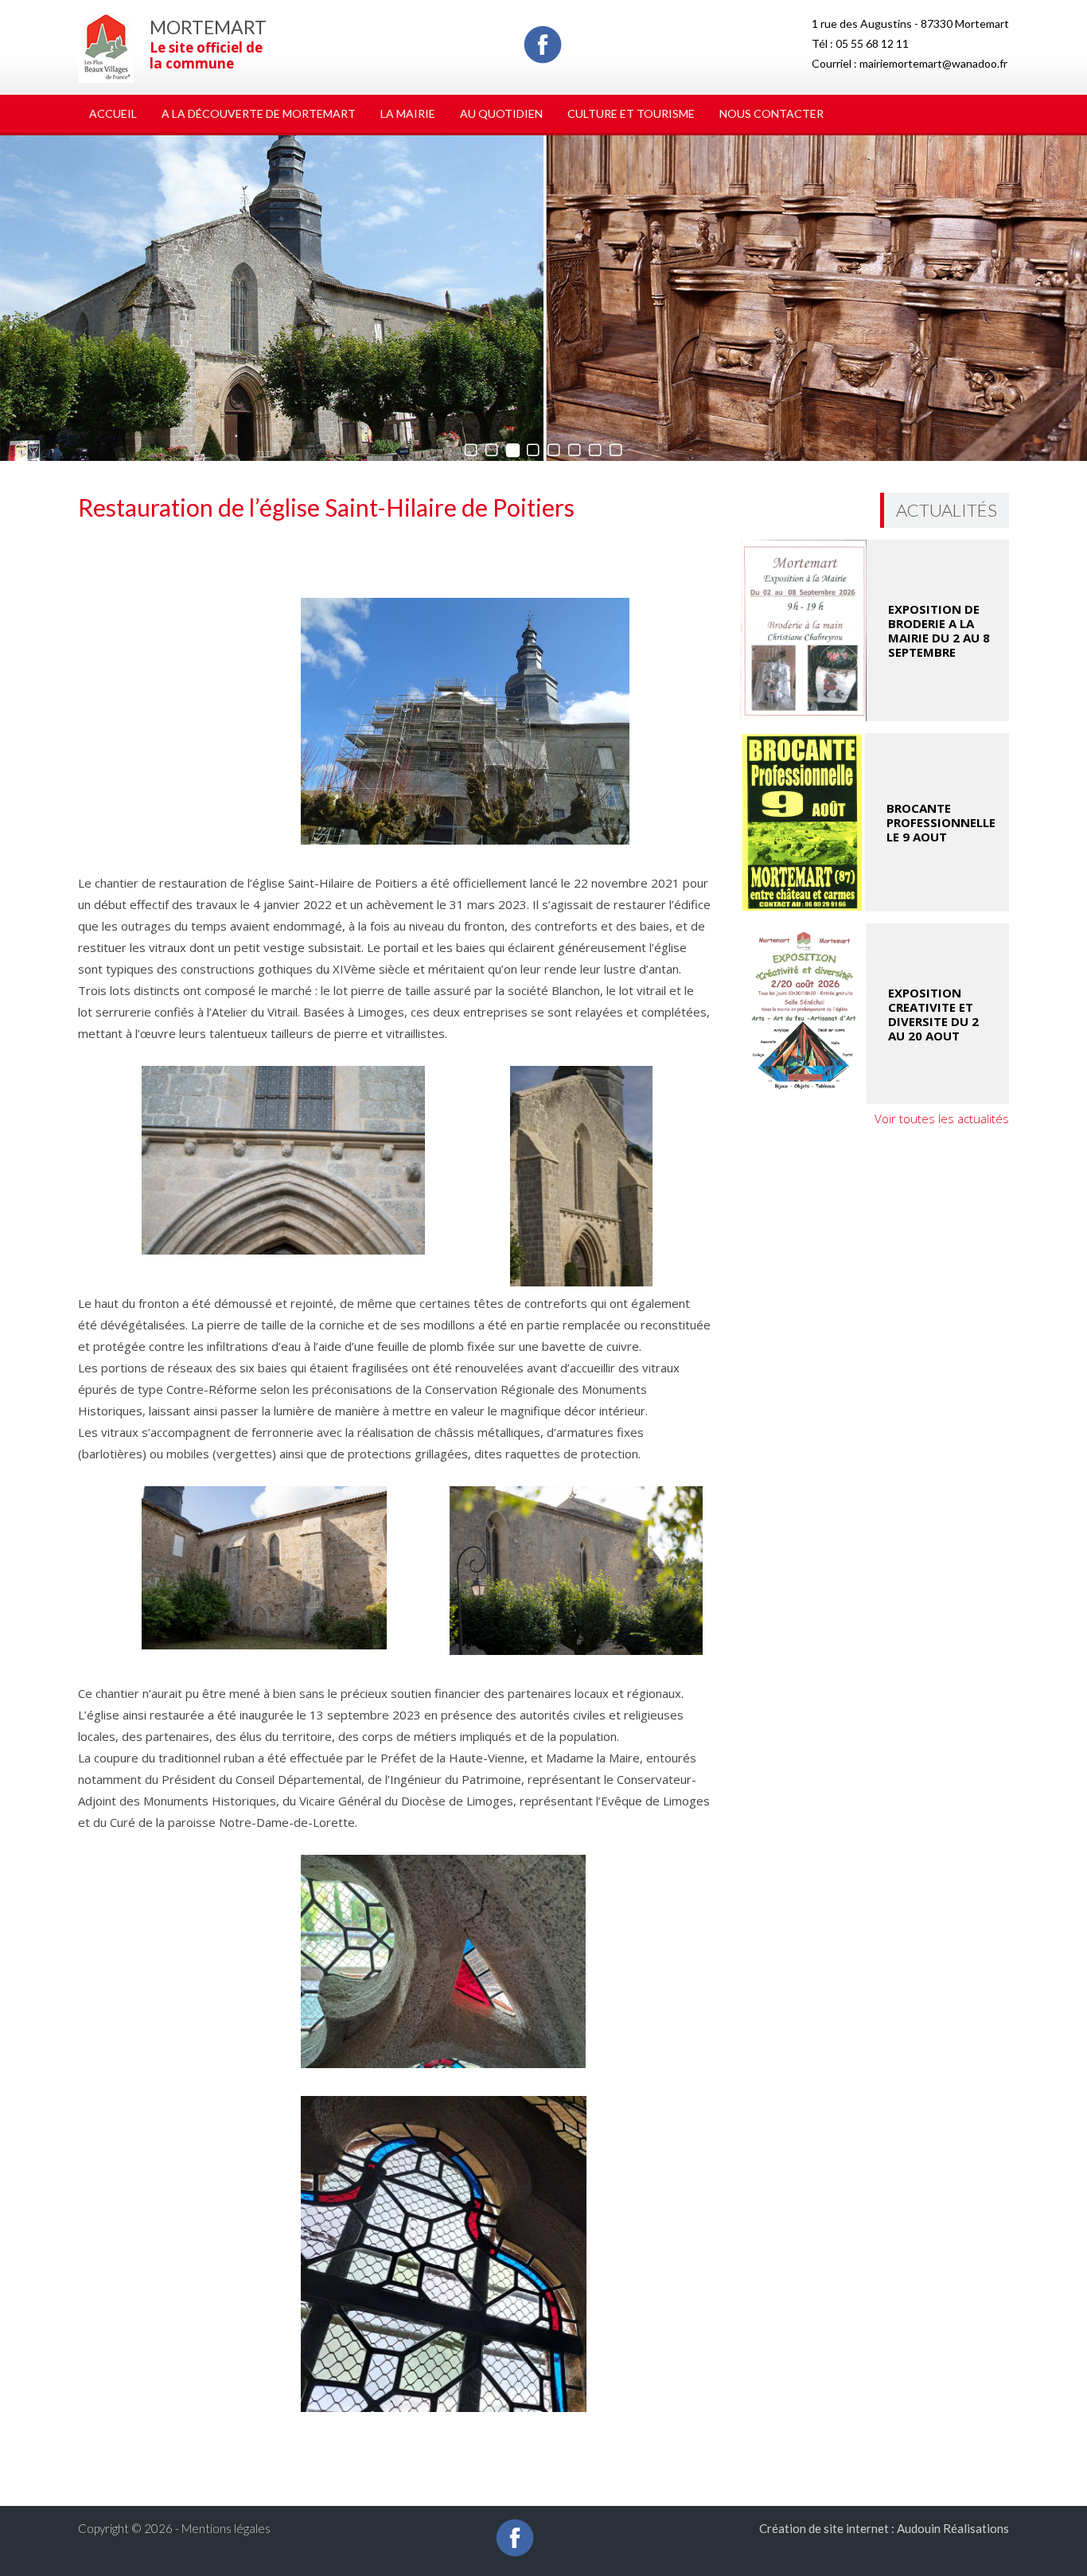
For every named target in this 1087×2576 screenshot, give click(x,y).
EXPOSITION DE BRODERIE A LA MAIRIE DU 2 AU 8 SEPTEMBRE (939, 630)
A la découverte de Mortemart (259, 113)
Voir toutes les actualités (942, 1118)
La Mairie (408, 113)
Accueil (113, 113)
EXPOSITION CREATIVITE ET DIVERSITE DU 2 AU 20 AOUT (933, 1014)
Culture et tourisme (631, 113)
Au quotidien (501, 113)
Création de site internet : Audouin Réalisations (884, 2528)
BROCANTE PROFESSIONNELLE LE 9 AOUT (941, 822)
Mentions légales (226, 2528)
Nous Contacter (771, 113)
